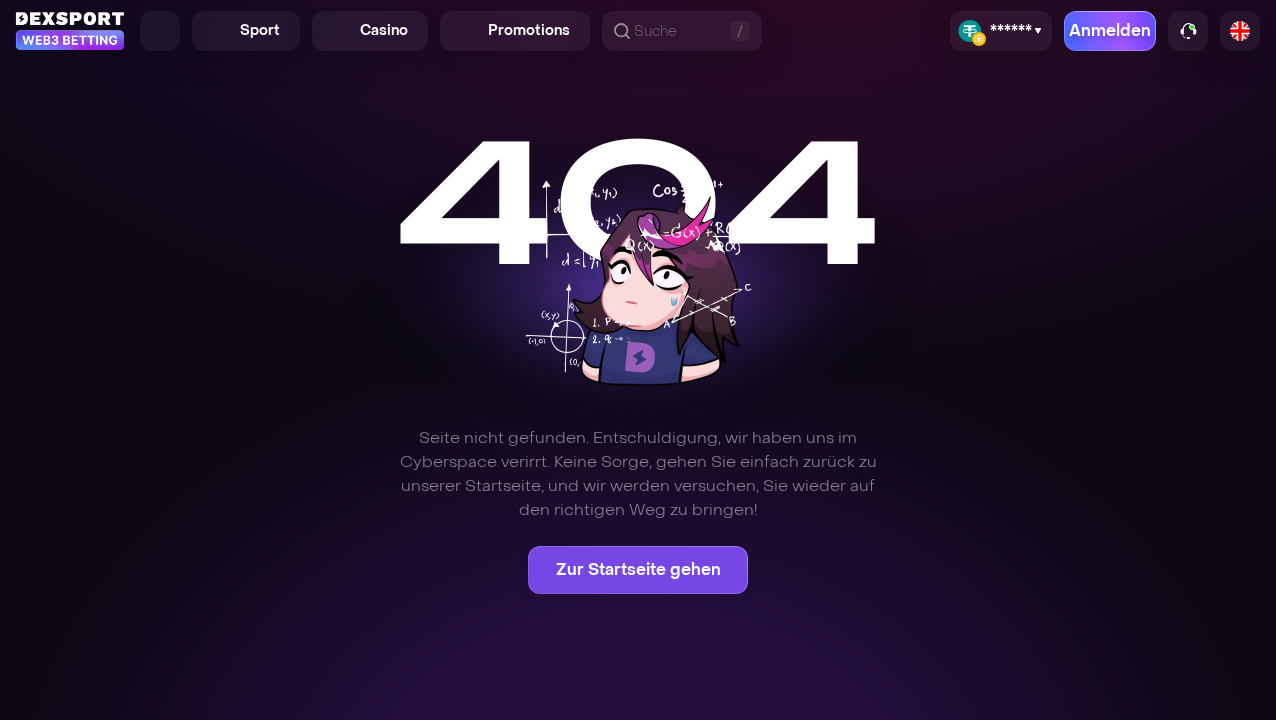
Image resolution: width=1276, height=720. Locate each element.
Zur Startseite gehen (638, 569)
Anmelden (1110, 30)
